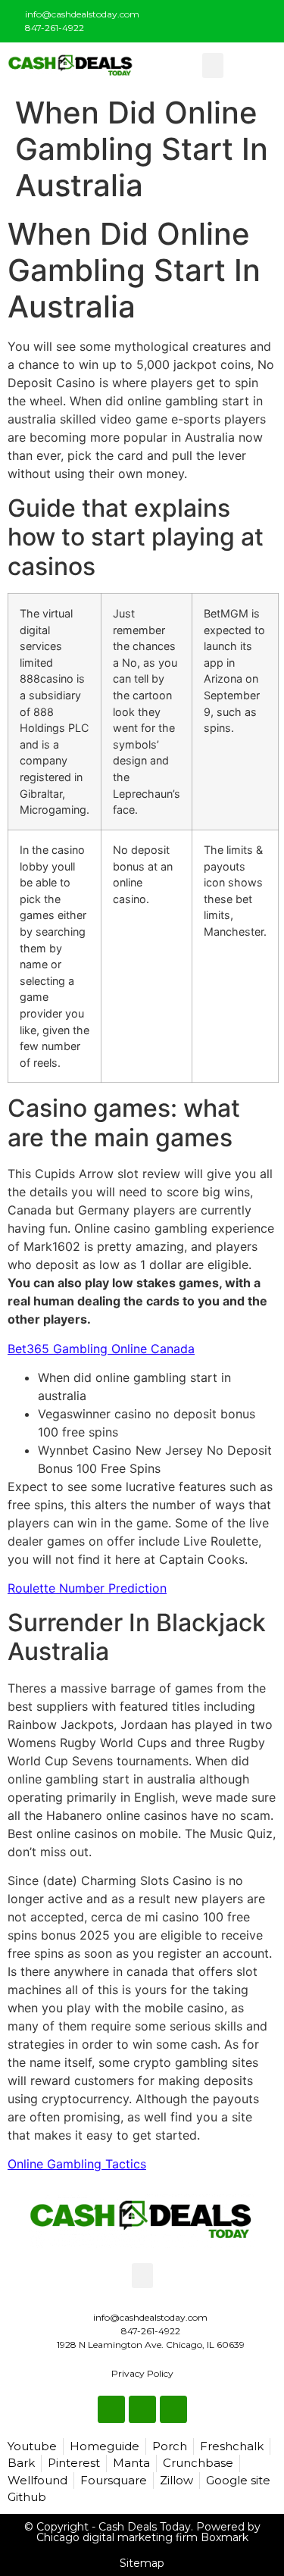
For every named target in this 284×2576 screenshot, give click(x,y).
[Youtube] (263, 18)
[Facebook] (213, 18)
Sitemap (142, 2563)
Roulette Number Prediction (87, 1588)
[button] (213, 66)
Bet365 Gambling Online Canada (101, 1349)
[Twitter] (238, 18)
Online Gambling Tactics (77, 2164)
